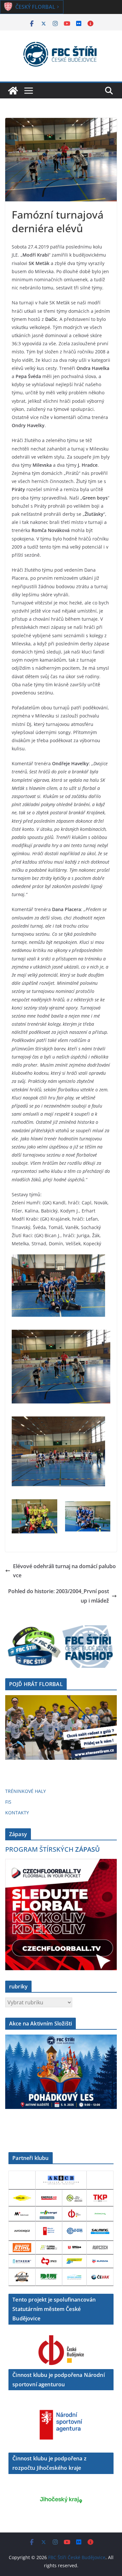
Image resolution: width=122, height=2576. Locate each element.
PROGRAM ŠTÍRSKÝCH (53, 1849)
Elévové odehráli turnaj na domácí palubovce (64, 1571)
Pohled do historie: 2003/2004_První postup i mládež (59, 1596)
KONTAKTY (17, 1813)
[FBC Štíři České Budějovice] (13, 91)
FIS (8, 1802)
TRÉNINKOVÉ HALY (26, 1791)
